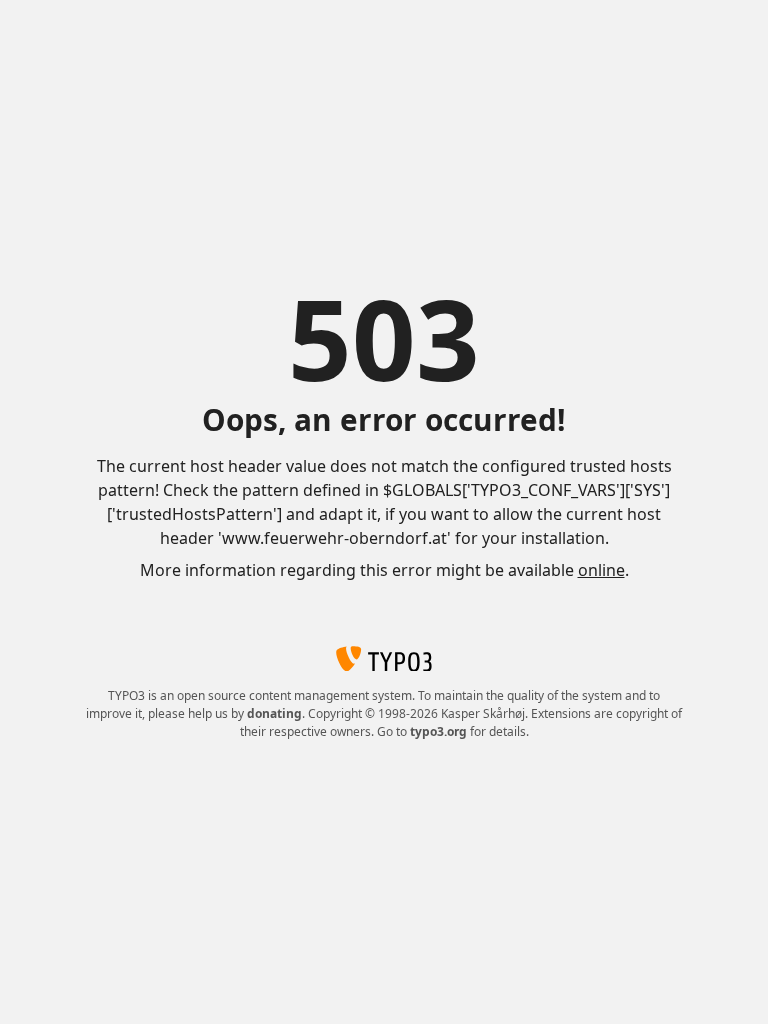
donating (274, 713)
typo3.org (438, 731)
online (601, 570)
